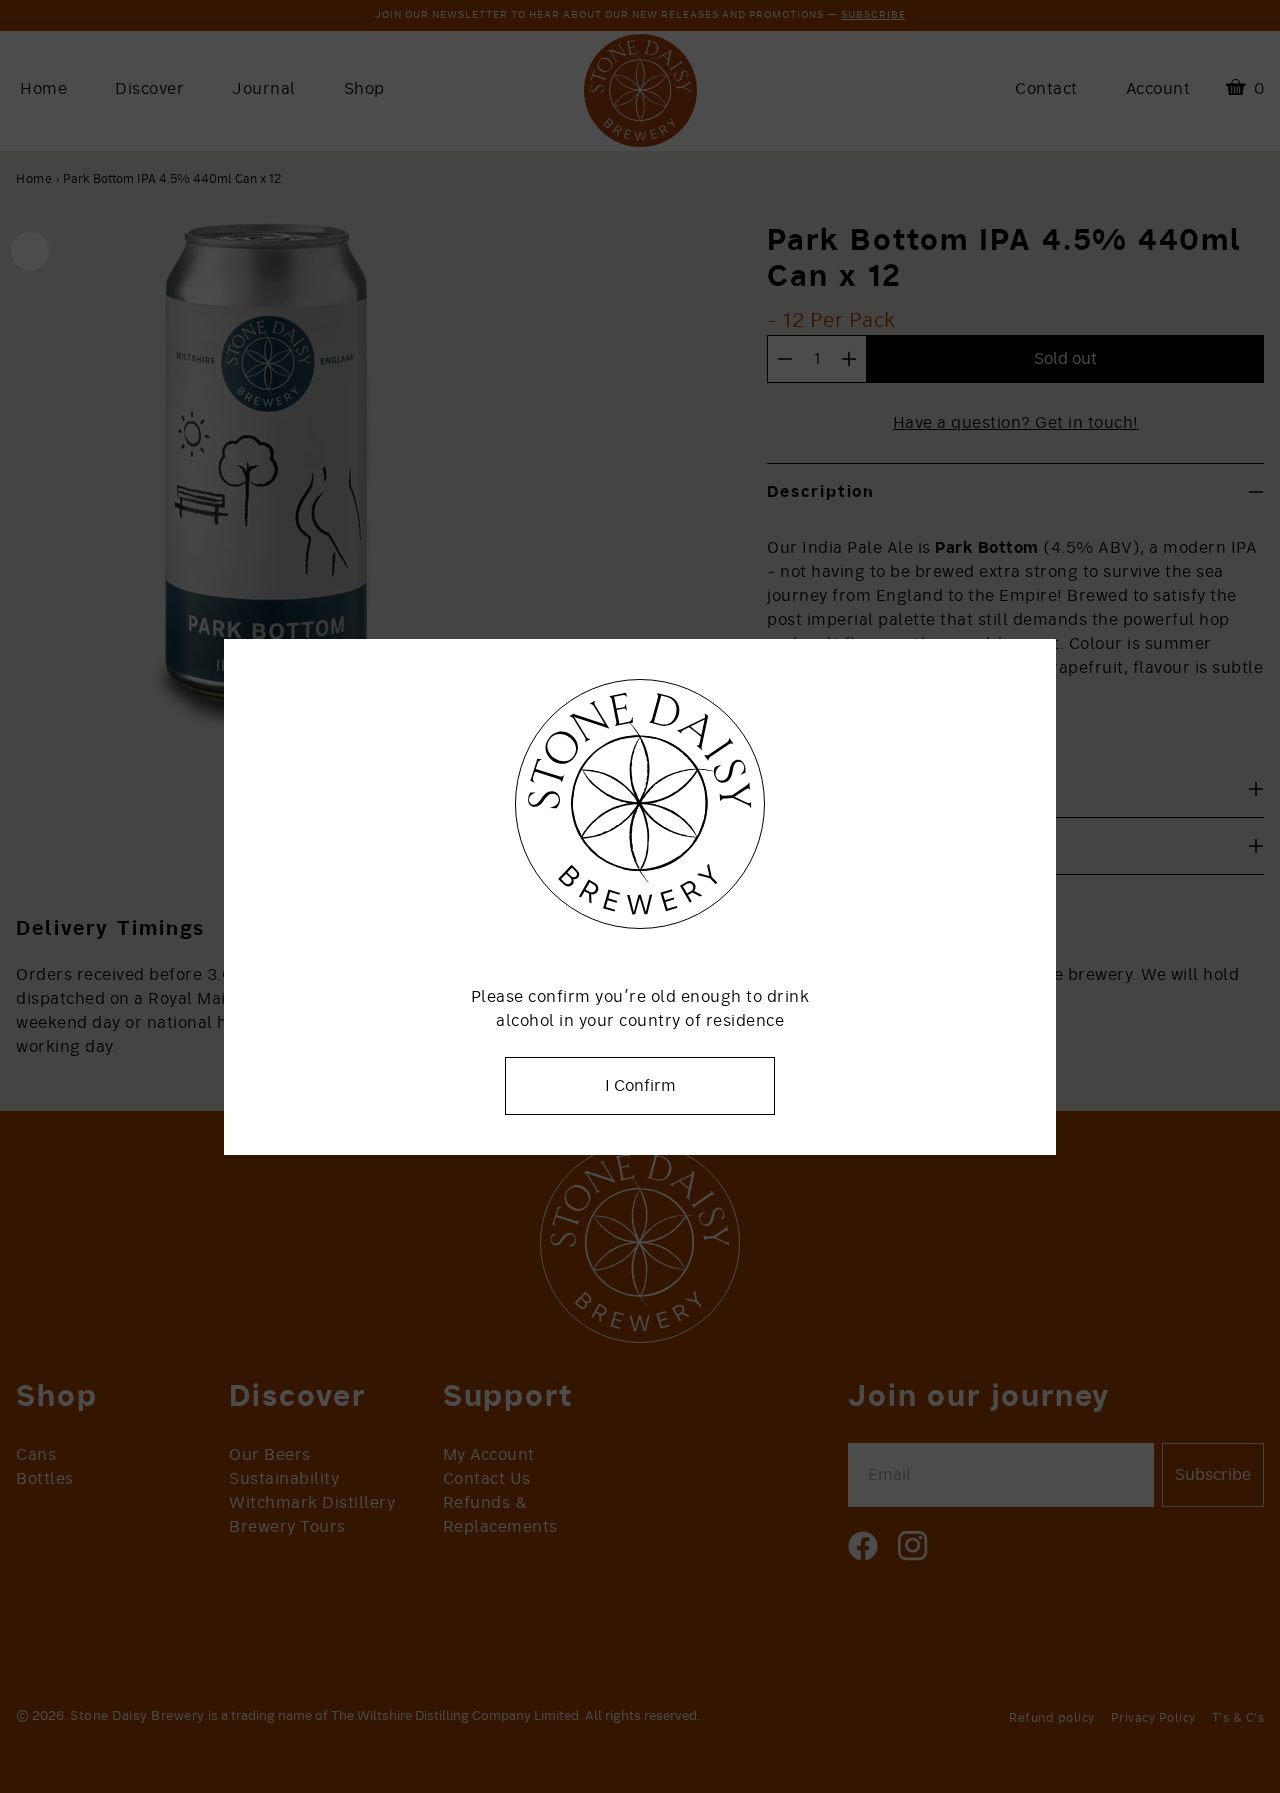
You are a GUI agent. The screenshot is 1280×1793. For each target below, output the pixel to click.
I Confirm (640, 1086)
